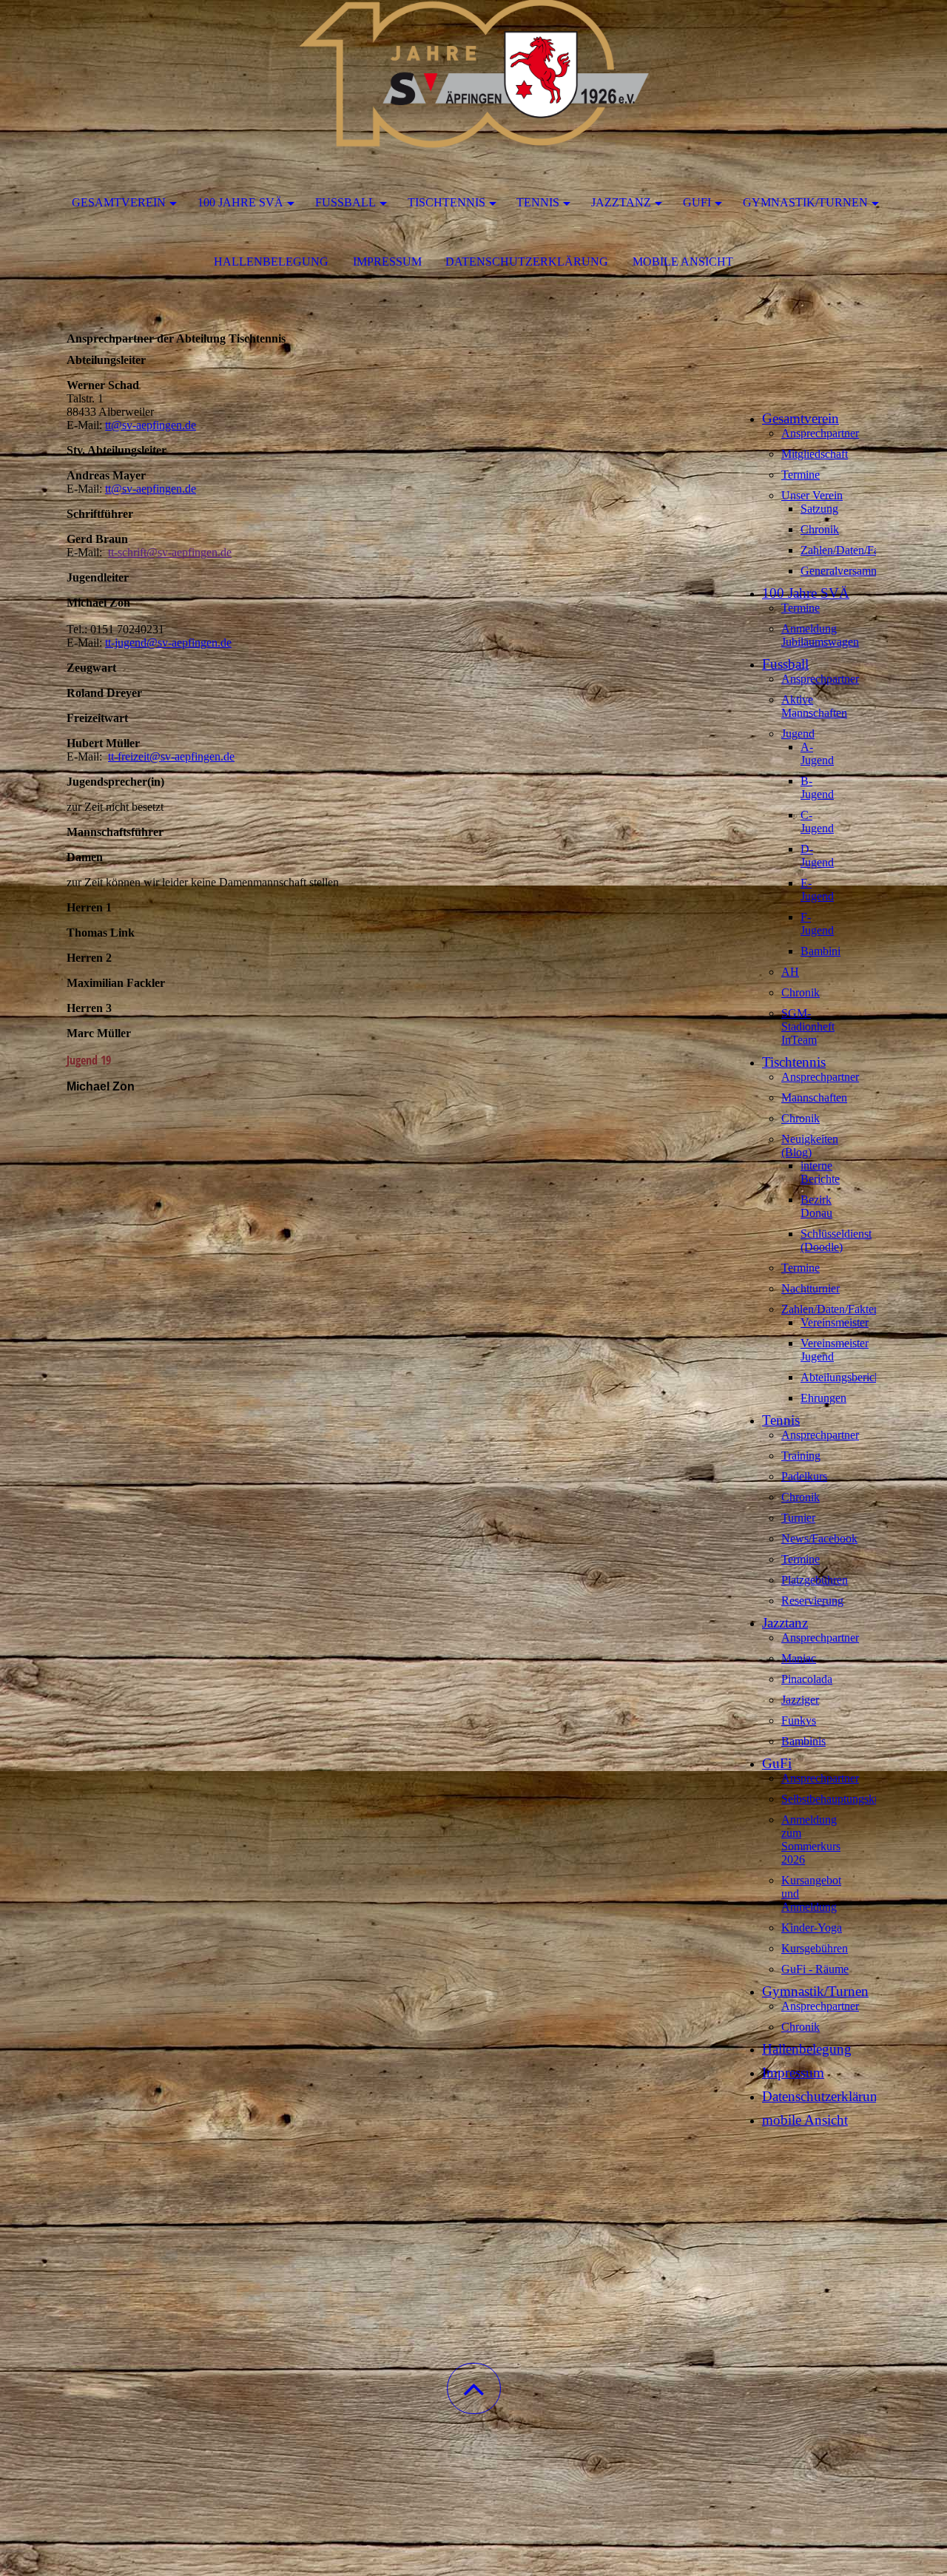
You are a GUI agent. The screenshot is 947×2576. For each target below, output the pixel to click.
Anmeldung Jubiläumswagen (820, 635)
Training (801, 1456)
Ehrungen (823, 1398)
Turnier (798, 1518)
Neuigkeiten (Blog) (810, 1146)
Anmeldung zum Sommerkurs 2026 (811, 1840)
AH (790, 972)
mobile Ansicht (683, 262)
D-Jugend (817, 856)
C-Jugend (817, 822)
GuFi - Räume (815, 1969)
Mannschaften (814, 1098)
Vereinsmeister (835, 1322)
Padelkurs (804, 1476)
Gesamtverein (119, 202)
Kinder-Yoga (812, 1928)
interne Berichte (820, 1172)
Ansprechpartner (820, 433)
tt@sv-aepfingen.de (151, 425)
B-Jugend (817, 788)
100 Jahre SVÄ (240, 202)
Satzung (819, 509)
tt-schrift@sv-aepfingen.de (170, 552)
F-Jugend (817, 924)
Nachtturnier (810, 1288)
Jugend (798, 734)
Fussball (346, 202)
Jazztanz (621, 202)
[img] (473, 74)
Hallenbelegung (271, 262)
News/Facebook (819, 1538)
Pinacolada (807, 1679)
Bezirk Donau (816, 1206)
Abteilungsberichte (845, 1377)
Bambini (820, 951)
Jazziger (800, 1700)
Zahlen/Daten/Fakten (850, 550)
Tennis (538, 202)
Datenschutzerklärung (527, 262)
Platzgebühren (815, 1580)
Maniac (799, 1658)
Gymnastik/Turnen (805, 202)
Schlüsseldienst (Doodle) (836, 1240)
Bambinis (803, 1741)
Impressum (387, 262)
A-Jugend (817, 753)
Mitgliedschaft (815, 454)
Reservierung (812, 1601)
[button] (474, 2388)
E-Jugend (817, 890)
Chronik (820, 529)
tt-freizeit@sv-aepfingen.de (171, 756)
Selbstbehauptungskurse (838, 1799)
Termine (801, 475)
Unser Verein (812, 495)
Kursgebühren (815, 1948)
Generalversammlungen (856, 571)
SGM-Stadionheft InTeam (808, 1026)
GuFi (697, 202)
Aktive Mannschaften (814, 706)
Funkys (799, 1720)
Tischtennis (446, 202)
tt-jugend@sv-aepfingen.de (168, 643)
